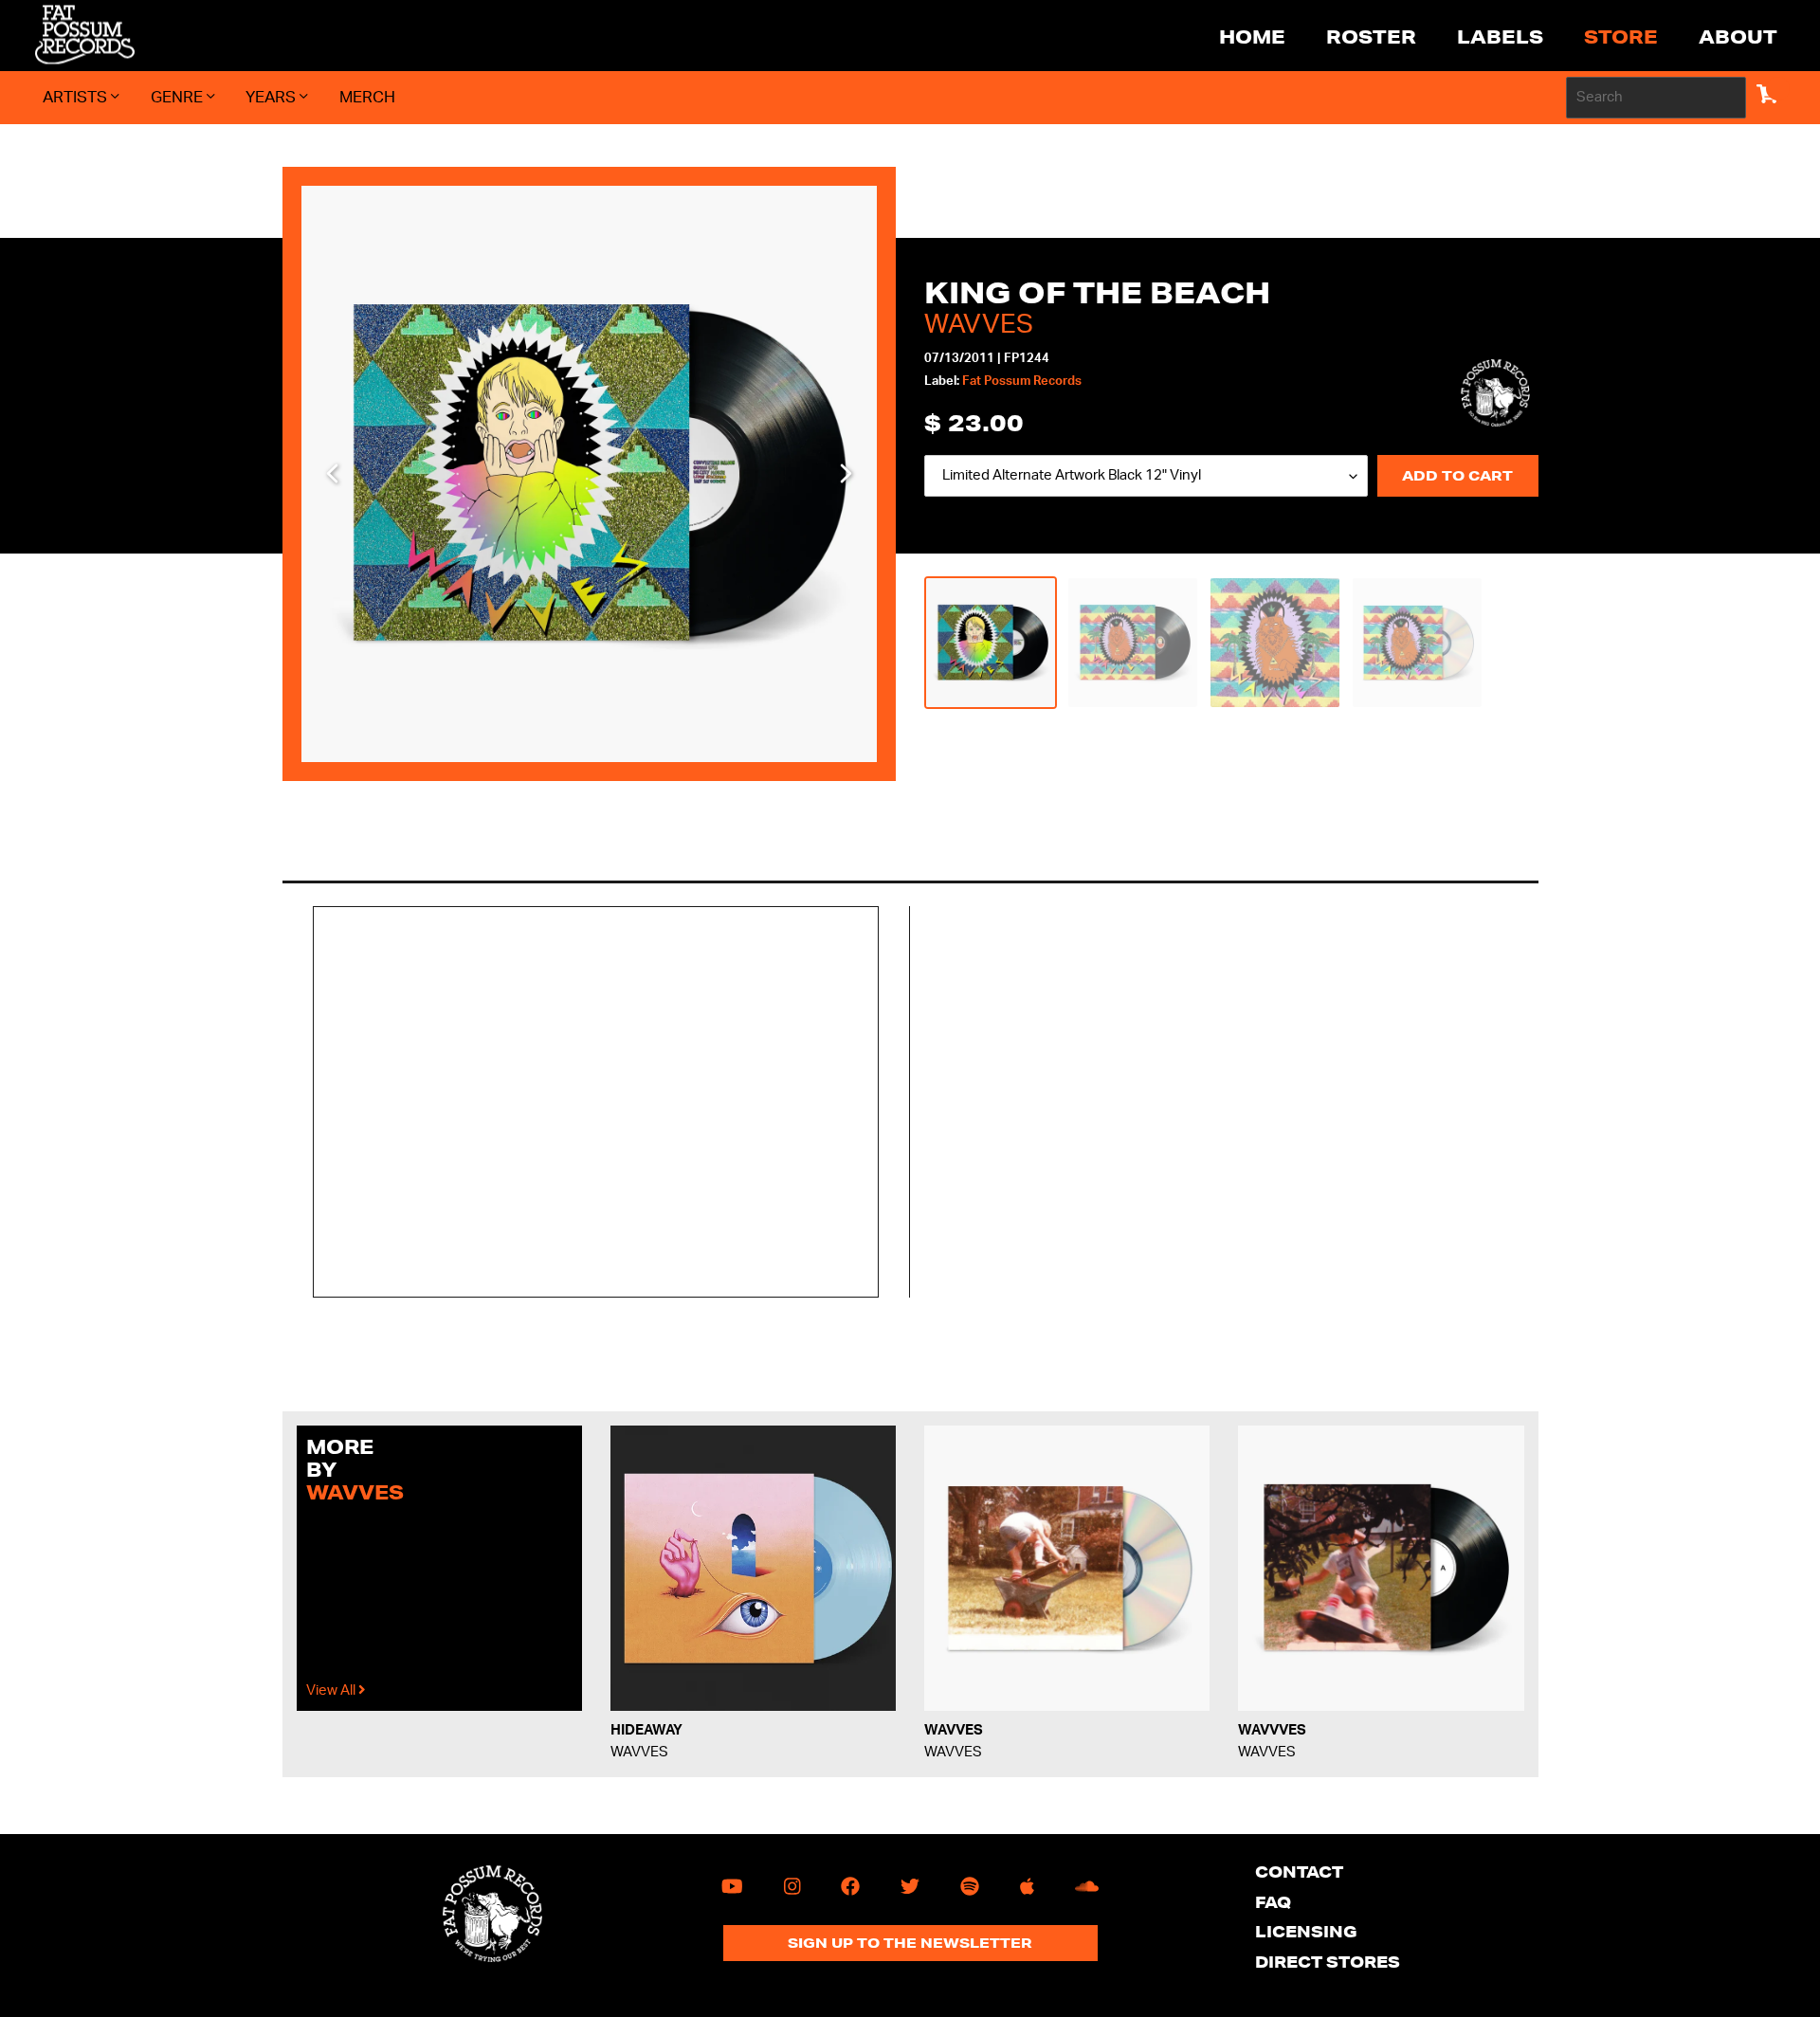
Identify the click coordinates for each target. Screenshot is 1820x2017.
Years (273, 97)
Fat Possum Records (1022, 382)
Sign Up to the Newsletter (910, 1943)
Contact (1299, 1872)
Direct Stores (1328, 1962)
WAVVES (979, 324)
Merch (367, 97)
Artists (77, 97)
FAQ (1273, 1902)
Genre (179, 97)
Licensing (1306, 1931)
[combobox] (1656, 98)
